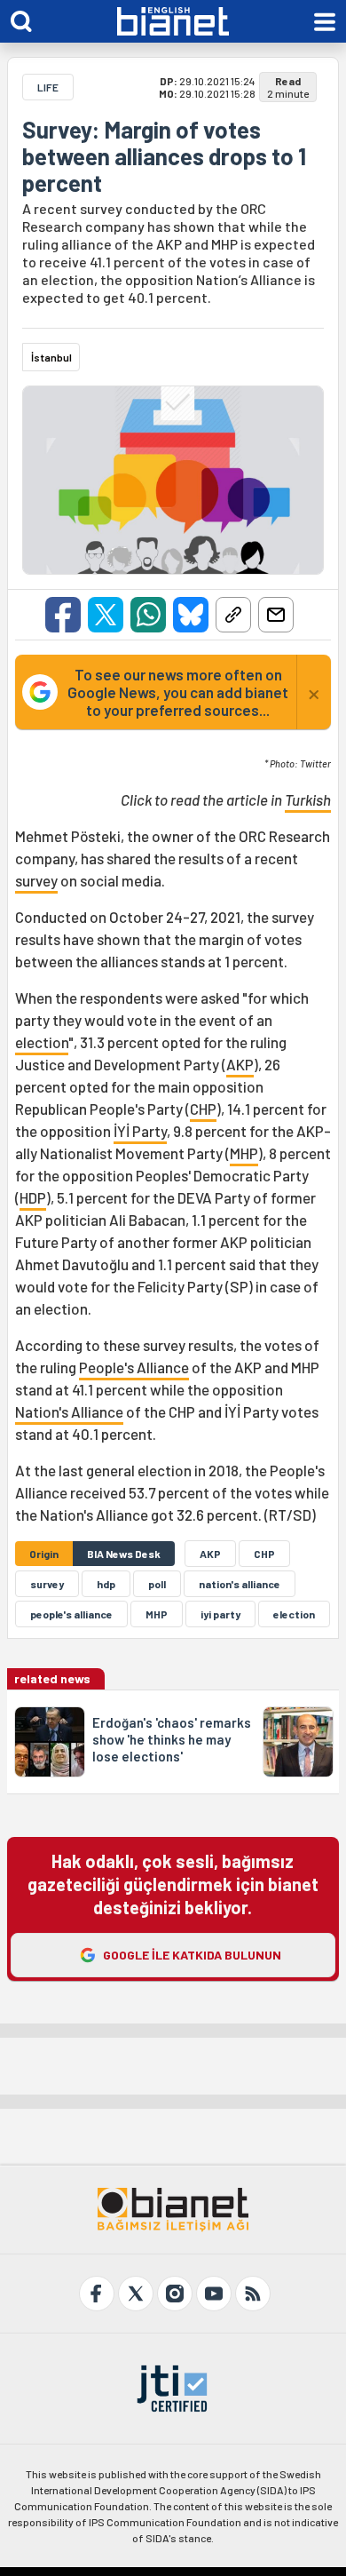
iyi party (220, 1614)
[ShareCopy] (233, 615)
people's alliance (71, 1614)
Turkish (308, 799)
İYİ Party (140, 1131)
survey (36, 880)
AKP (240, 1064)
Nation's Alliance (69, 1411)
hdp (106, 1584)
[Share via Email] (276, 615)
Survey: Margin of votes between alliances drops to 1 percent (164, 156)
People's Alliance (134, 1367)
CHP (203, 1109)
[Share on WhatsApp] (148, 615)
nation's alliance (240, 1584)
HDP (33, 1197)
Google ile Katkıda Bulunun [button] (192, 1955)
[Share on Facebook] (63, 615)
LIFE (48, 87)
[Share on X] (106, 615)
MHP (244, 1153)
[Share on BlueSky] (191, 615)
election (42, 1042)
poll (157, 1584)
